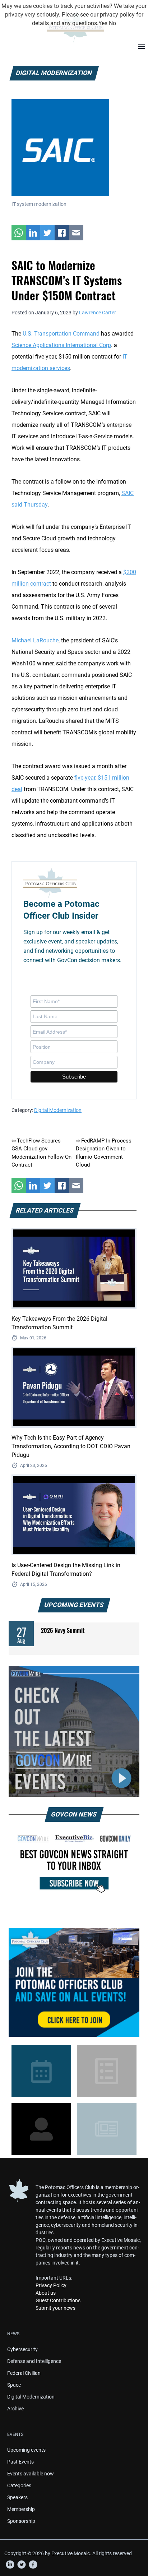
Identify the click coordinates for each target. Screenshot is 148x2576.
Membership (21, 2509)
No (112, 23)
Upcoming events (26, 2450)
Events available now (31, 2474)
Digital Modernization (58, 1110)
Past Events (20, 2462)
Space (14, 2385)
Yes (103, 23)
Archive (15, 2409)
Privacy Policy (51, 2285)
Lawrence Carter (98, 313)
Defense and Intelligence (34, 2361)
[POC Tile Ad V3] (74, 1982)
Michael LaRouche (35, 640)
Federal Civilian (24, 2373)
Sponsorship (21, 2521)
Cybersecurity (22, 2349)
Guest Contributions (58, 2300)
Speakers (17, 2497)
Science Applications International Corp (61, 345)
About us (46, 2293)
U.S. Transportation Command (61, 334)
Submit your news (55, 2308)
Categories (19, 2485)
